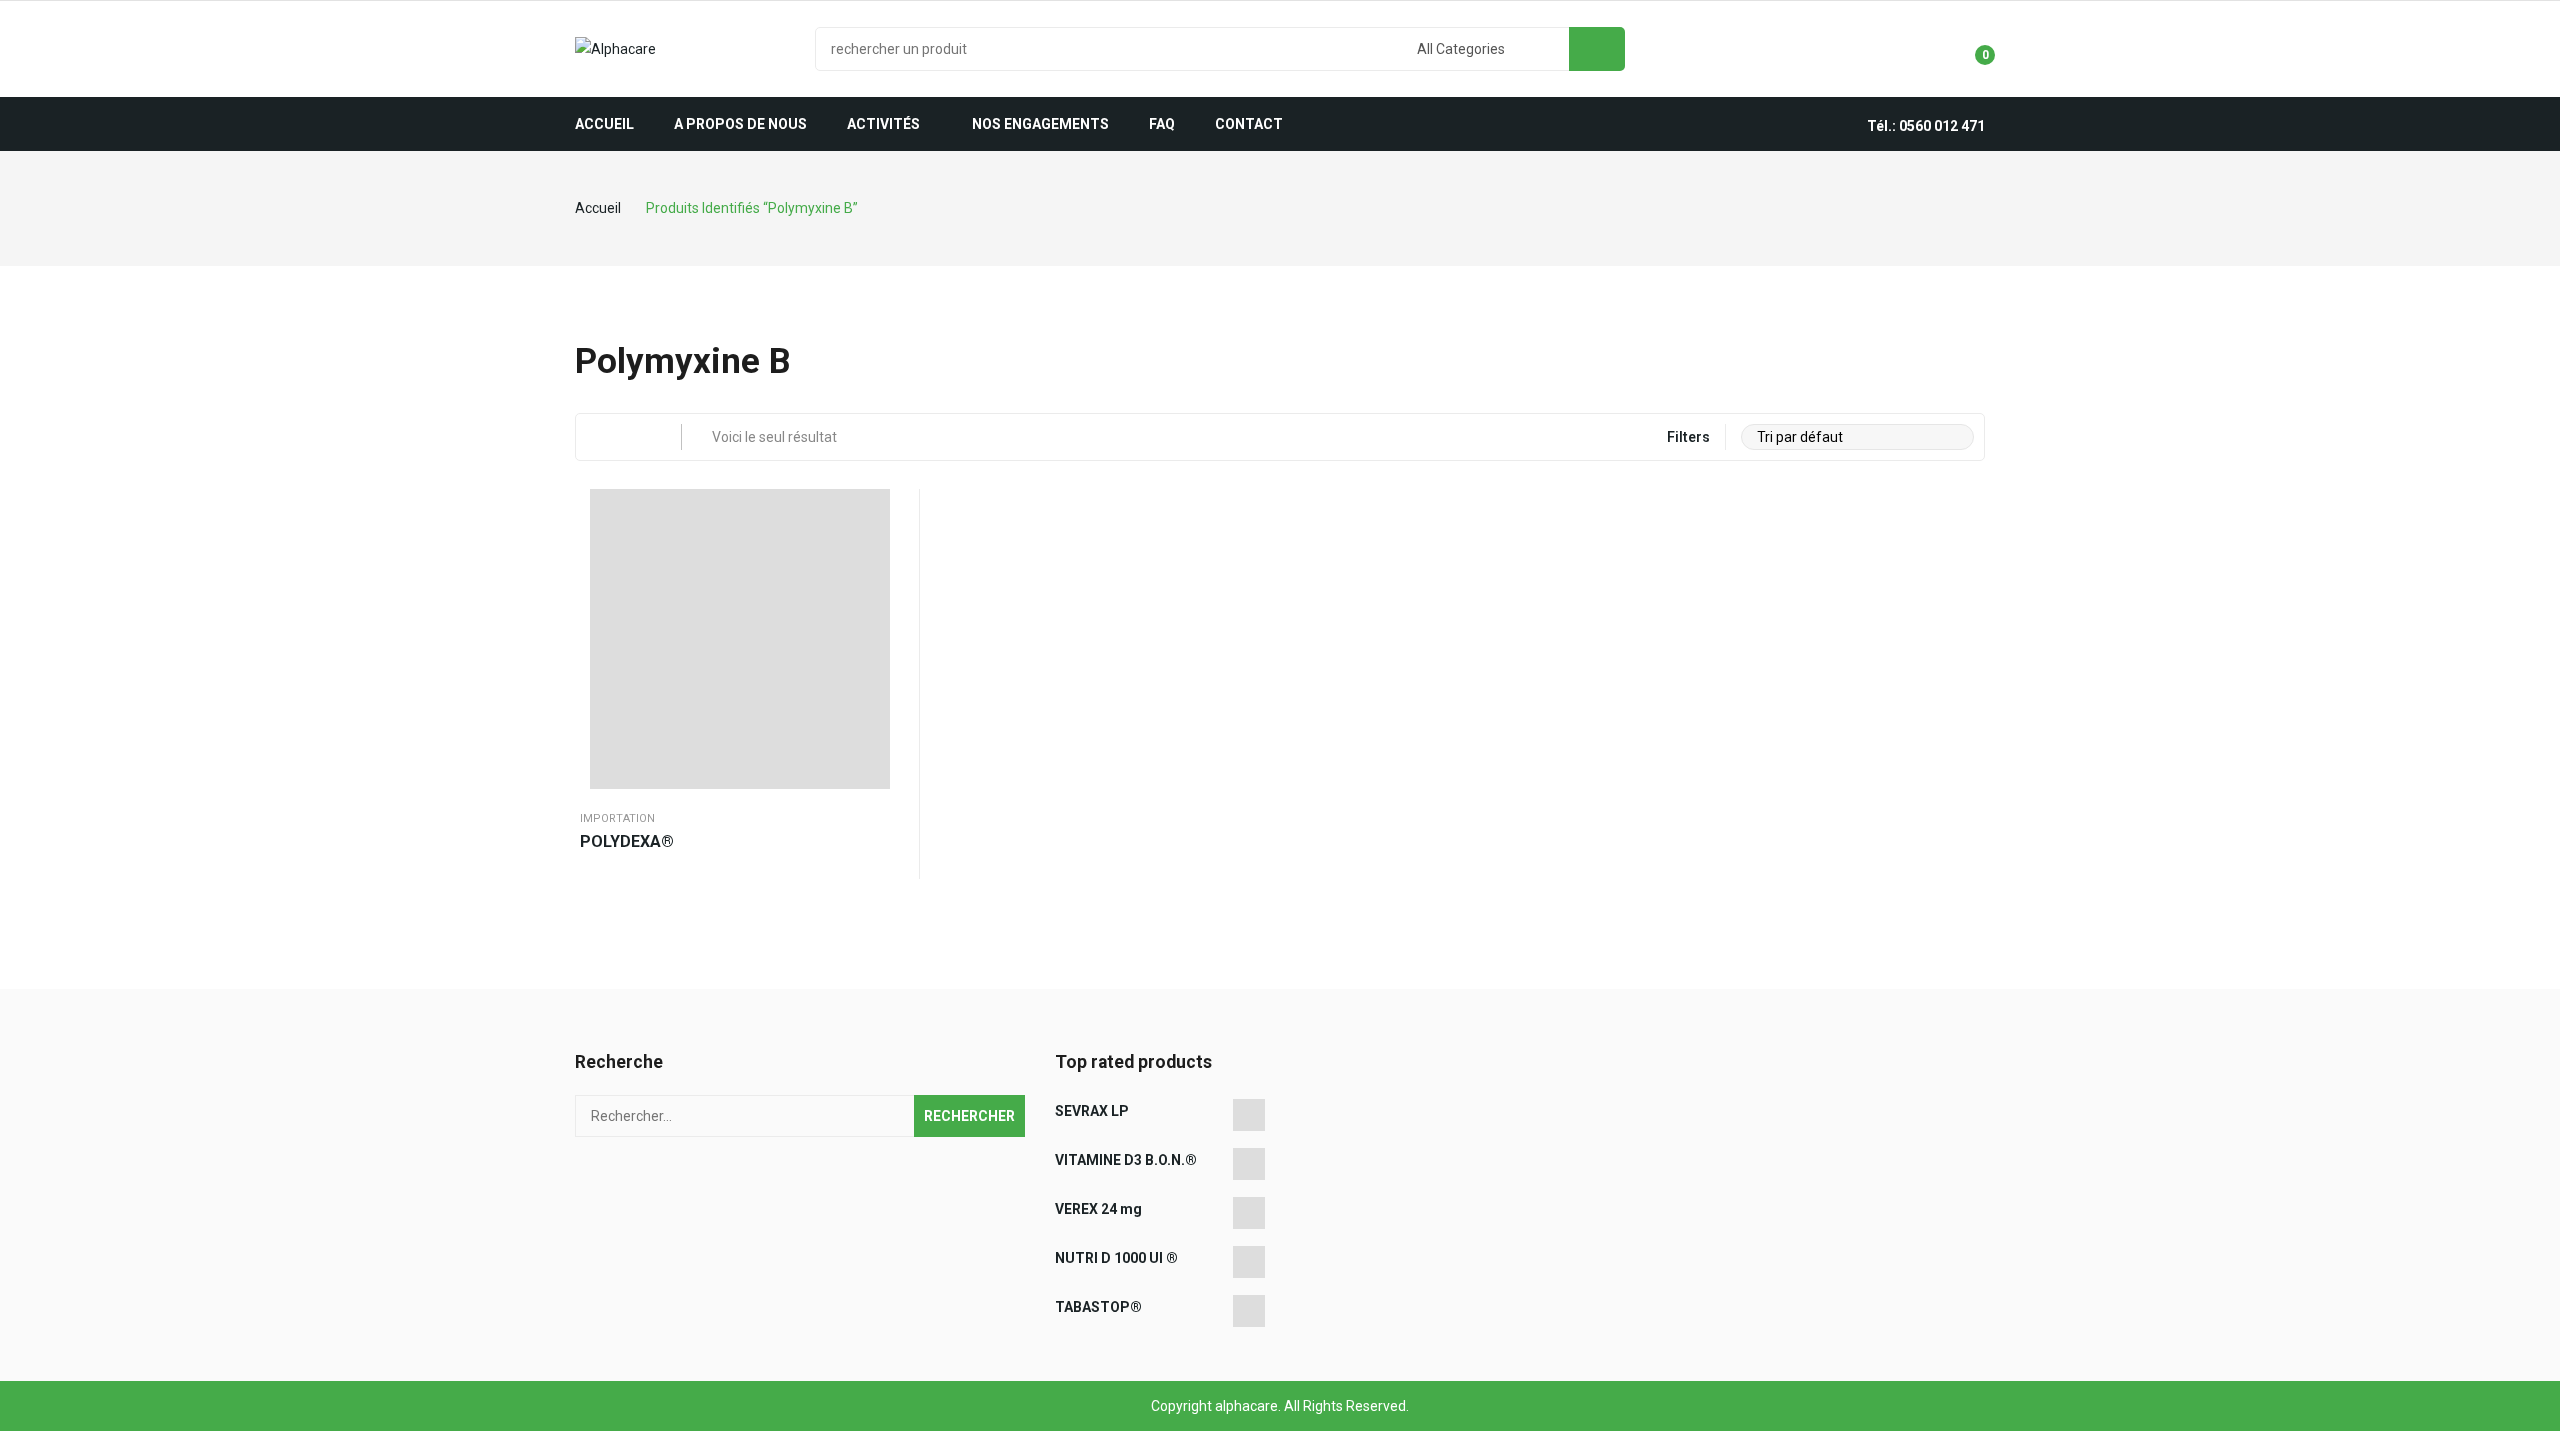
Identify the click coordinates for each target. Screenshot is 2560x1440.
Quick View (885, 509)
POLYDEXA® (627, 841)
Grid (599, 437)
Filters (1688, 437)
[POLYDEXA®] (740, 639)
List (638, 437)
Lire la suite (885, 559)
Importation (617, 818)
